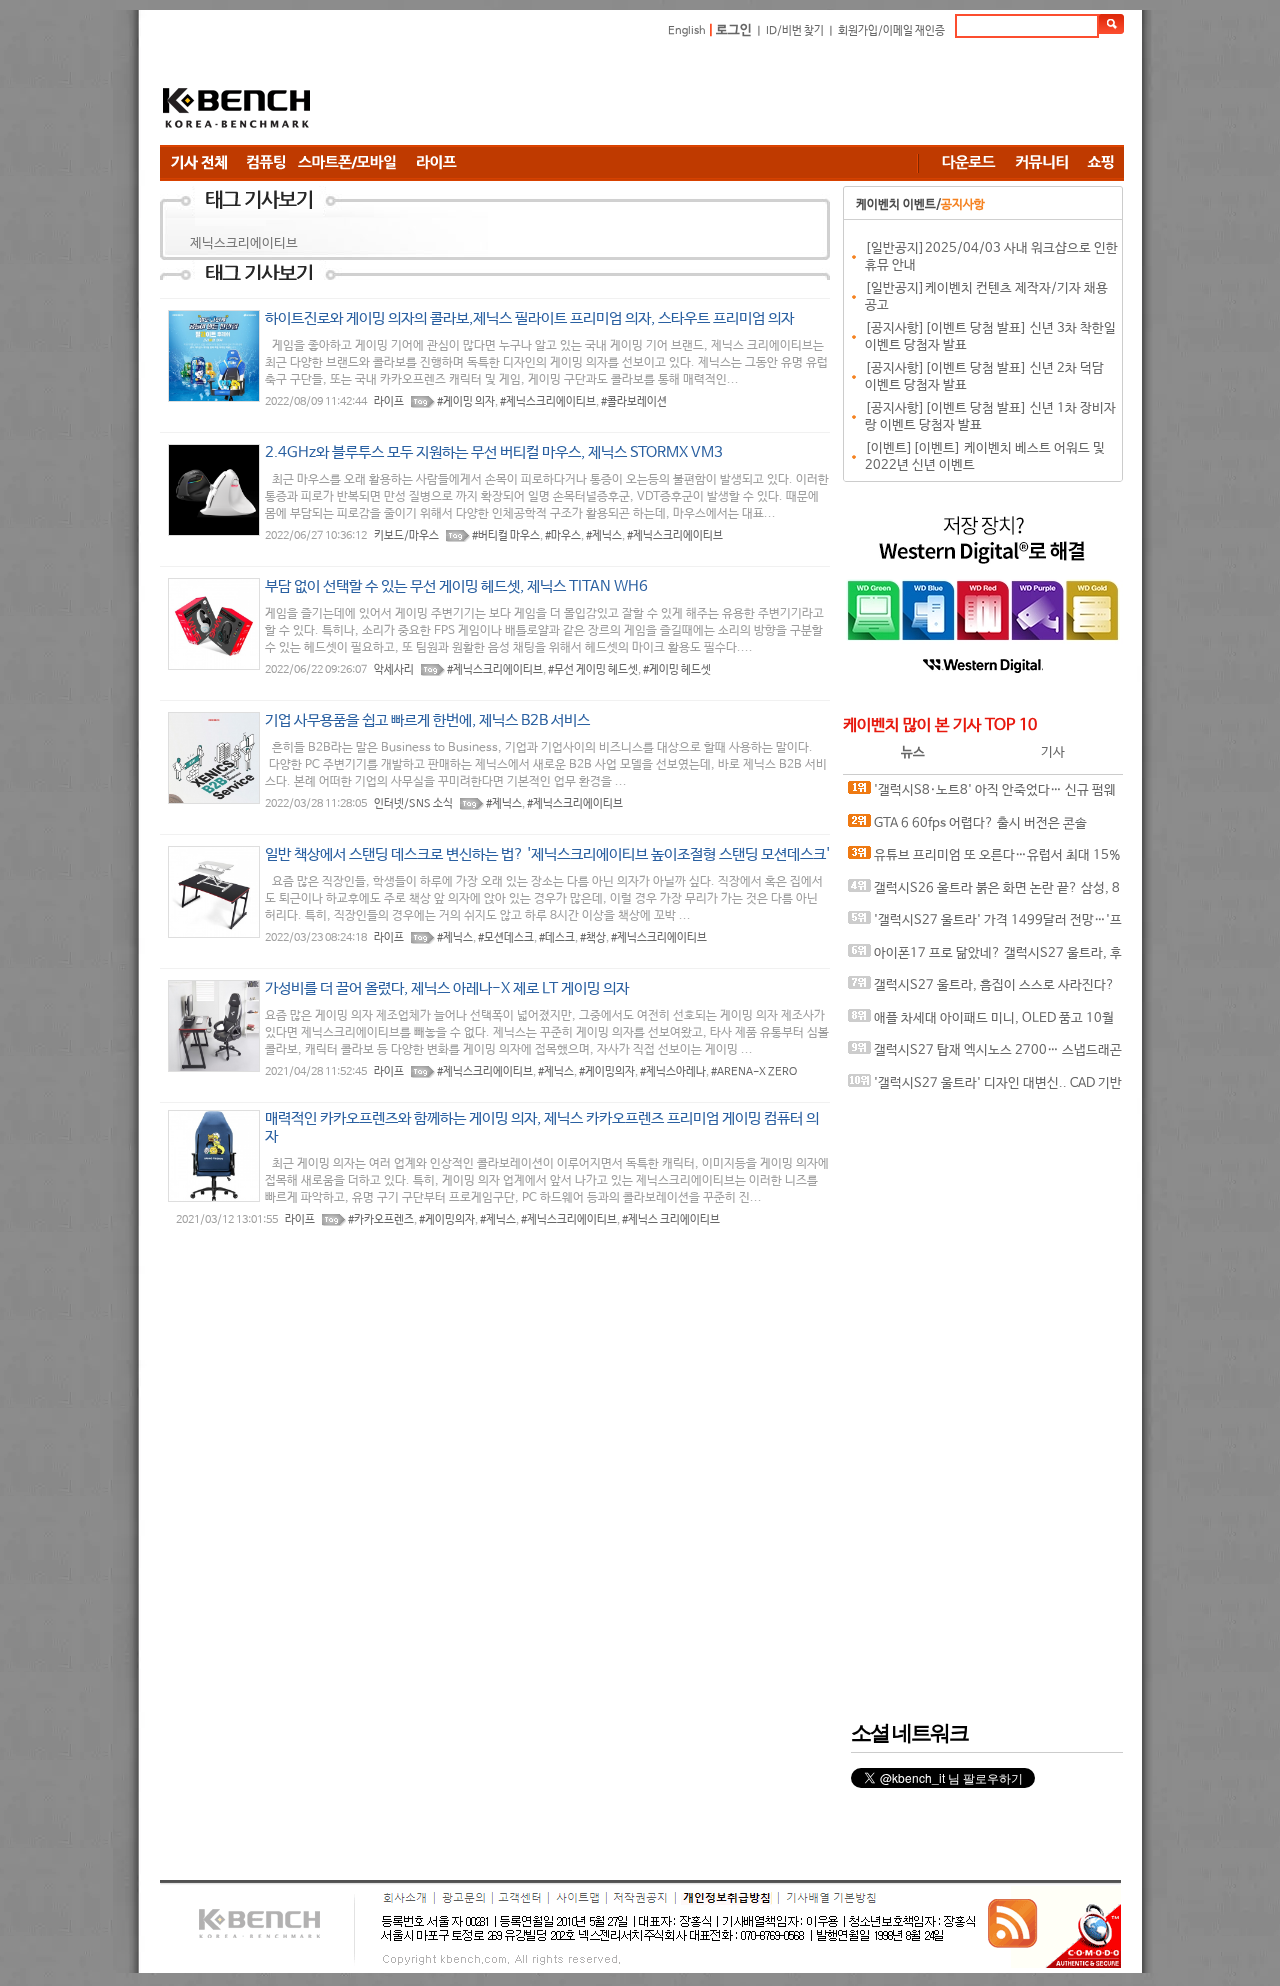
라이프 (389, 402)
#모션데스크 (506, 938)
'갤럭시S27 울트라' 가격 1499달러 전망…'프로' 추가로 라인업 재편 (985, 925)
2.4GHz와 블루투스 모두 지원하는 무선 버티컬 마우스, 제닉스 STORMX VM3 (494, 452)
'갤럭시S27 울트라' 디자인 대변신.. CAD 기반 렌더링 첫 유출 (985, 1088)
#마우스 (563, 536)
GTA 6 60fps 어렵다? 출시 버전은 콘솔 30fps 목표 (967, 828)
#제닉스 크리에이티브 (671, 1220)
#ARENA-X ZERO (754, 1072)
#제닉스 (604, 536)
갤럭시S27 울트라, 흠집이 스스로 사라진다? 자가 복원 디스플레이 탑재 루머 (981, 990)
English (687, 31)
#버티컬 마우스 (506, 536)
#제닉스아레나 (673, 1072)
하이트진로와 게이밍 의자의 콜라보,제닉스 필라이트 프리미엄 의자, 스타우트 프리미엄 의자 (529, 318)
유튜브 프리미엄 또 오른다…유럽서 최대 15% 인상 (984, 860)
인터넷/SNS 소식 (413, 804)
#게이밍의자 (607, 1072)
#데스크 (557, 938)
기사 (1053, 752)
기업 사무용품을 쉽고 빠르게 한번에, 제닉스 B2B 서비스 (427, 720)
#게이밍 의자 (466, 402)
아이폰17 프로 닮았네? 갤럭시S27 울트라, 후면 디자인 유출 (985, 958)
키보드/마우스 (406, 536)
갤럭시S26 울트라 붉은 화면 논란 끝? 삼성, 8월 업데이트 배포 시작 (984, 893)
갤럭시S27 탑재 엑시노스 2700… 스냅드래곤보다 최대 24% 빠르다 (985, 1055)
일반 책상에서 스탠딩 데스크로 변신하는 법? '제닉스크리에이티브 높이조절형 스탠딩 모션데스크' (547, 854)
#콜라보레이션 (634, 402)
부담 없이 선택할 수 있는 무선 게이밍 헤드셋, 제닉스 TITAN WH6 (456, 586)
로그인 (734, 30)
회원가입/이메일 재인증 (891, 31)
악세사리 (394, 670)
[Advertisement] (760, 95)
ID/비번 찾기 (795, 31)
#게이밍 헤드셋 (677, 670)
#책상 (593, 938)
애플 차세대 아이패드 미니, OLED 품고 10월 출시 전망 (981, 1023)
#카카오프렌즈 (381, 1220)
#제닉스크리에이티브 (548, 402)
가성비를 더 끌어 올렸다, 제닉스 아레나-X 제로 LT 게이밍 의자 (447, 988)
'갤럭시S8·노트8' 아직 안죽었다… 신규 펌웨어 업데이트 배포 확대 (982, 795)
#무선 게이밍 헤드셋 (593, 670)
